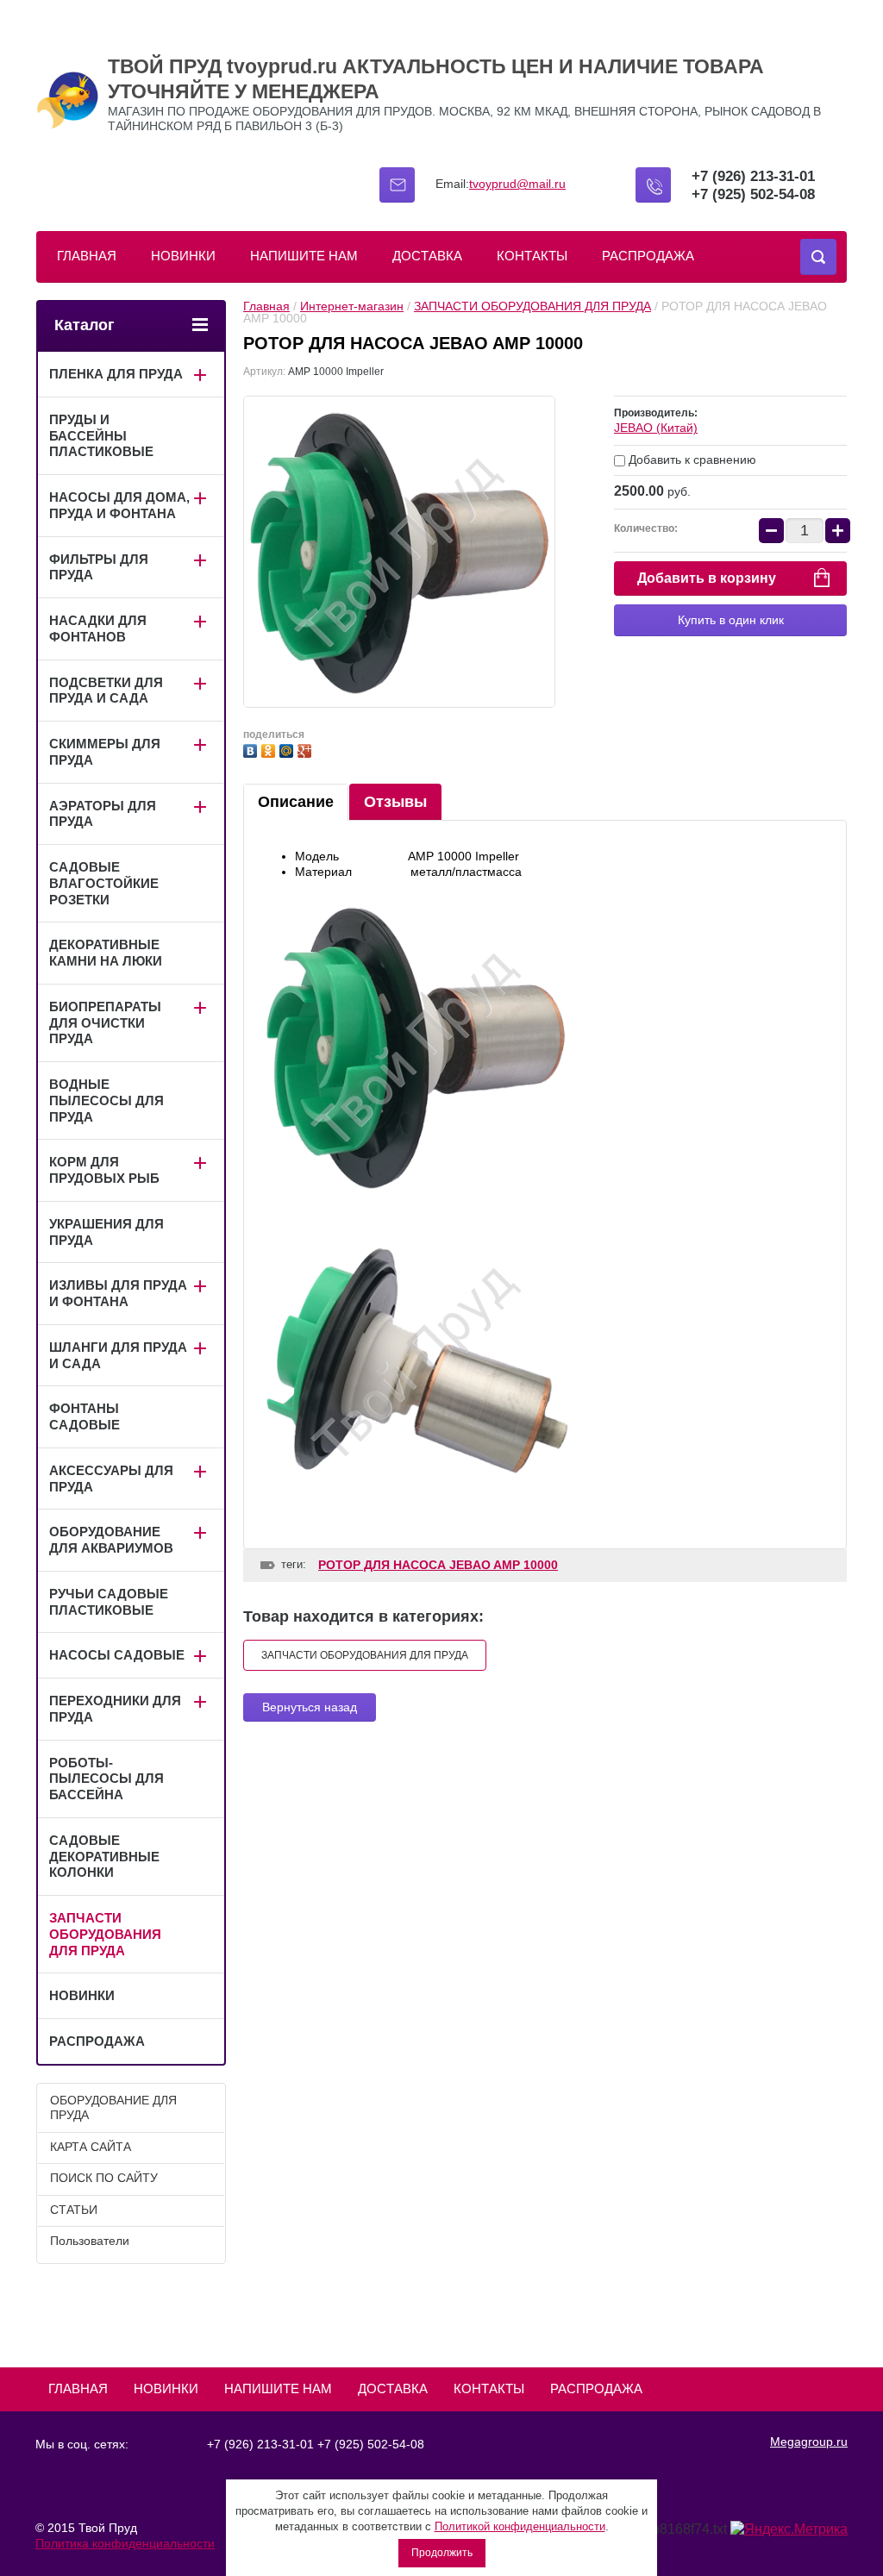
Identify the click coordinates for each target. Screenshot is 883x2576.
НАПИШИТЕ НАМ (304, 256)
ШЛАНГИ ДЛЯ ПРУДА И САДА (118, 1355)
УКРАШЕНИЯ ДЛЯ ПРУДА (106, 1232)
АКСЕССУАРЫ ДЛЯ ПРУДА (111, 1479)
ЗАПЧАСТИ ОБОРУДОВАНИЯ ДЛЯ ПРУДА (532, 306)
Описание (296, 802)
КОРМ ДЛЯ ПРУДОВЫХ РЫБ (104, 1170)
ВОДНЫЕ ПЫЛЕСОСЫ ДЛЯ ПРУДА (106, 1100)
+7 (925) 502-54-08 (753, 194)
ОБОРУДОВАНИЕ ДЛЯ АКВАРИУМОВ (111, 1540)
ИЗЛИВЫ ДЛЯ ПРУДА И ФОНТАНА (118, 1293)
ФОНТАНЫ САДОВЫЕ (85, 1416)
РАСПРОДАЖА (648, 256)
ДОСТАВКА (427, 256)
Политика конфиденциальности (125, 2543)
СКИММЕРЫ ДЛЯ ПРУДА (105, 752)
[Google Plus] (307, 749)
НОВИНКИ (183, 256)
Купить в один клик (731, 620)
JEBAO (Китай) (656, 428)
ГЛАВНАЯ (87, 256)
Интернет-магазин (352, 306)
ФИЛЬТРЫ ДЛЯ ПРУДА (99, 567)
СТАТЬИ (74, 2210)
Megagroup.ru (809, 2442)
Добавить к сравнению (691, 460)
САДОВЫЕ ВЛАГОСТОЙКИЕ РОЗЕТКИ (104, 883)
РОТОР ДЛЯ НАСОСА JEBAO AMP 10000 (438, 1565)
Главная (266, 306)
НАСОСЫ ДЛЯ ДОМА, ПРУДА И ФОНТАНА (119, 505)
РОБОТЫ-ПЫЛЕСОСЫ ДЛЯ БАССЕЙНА (106, 1779)
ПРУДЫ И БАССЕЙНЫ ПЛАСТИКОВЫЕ (101, 436)
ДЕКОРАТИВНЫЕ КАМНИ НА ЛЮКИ (106, 953)
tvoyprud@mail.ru (517, 184)
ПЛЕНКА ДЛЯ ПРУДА (116, 374)
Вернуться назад (310, 1707)
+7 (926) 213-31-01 (753, 176)
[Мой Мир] (288, 749)
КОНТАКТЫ (532, 256)
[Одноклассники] (270, 749)
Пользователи (90, 2241)
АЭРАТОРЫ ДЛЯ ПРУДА (103, 814)
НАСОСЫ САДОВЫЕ (117, 1655)
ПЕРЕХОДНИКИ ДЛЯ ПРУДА (115, 1709)
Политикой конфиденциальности (520, 2526)
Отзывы (395, 802)
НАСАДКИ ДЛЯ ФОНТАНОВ (98, 628)
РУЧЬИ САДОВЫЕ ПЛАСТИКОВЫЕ (109, 1602)
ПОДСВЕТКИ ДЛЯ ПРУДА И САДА (106, 691)
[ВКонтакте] (252, 749)
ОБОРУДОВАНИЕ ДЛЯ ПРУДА (113, 2108)
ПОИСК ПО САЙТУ (104, 2178)
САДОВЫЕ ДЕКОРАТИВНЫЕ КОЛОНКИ (104, 1857)
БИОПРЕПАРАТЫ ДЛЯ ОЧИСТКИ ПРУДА (105, 1023)
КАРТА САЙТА (91, 2147)
